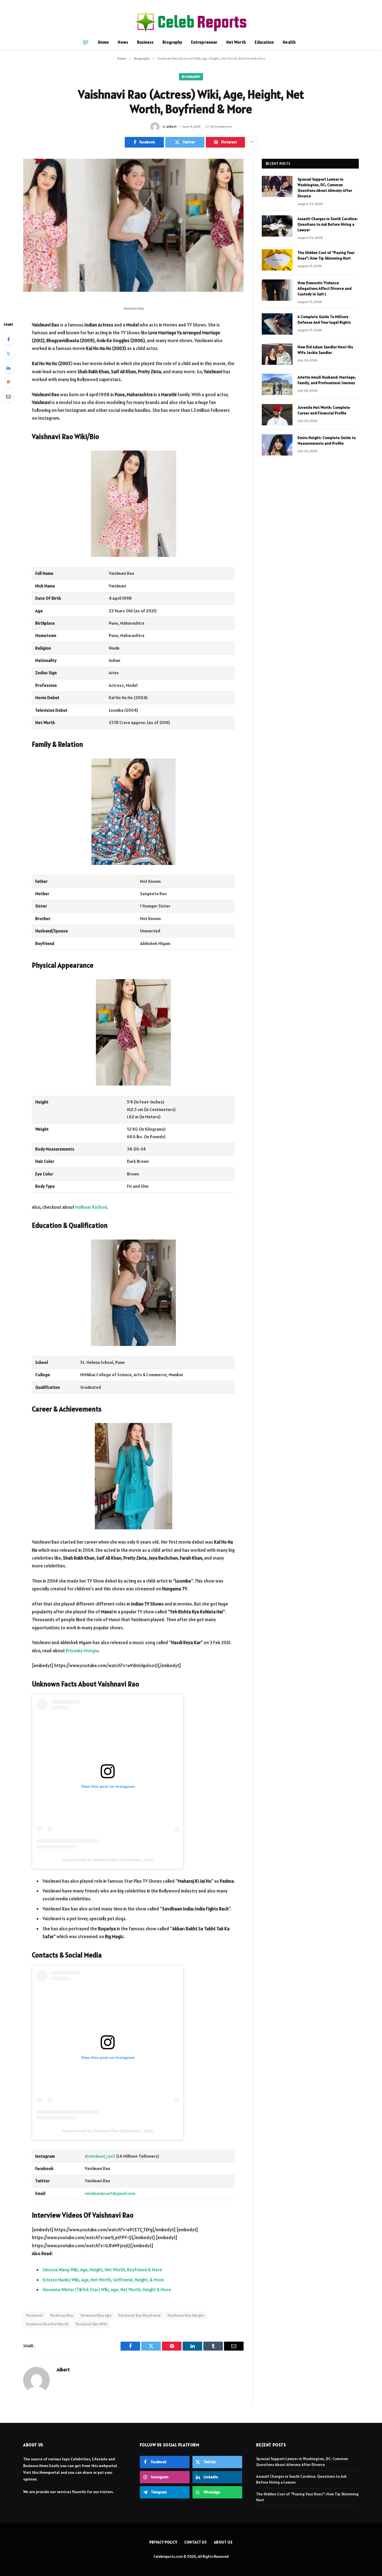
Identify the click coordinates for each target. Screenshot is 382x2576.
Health (289, 42)
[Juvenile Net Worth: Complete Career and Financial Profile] (277, 415)
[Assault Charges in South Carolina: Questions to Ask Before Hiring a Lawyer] (277, 226)
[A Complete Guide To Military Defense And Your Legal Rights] (277, 324)
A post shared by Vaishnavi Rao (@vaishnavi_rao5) (108, 1860)
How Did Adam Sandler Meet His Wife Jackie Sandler (325, 350)
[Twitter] (8, 354)
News (123, 42)
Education (264, 42)
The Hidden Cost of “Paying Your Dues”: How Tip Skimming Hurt (326, 255)
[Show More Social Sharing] (252, 142)
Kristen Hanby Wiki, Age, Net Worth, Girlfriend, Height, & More (103, 2280)
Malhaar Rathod (91, 1207)
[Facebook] (8, 339)
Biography (172, 42)
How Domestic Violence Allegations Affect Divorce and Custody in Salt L (325, 288)
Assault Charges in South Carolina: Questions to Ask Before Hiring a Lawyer (328, 224)
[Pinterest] (8, 382)
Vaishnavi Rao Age (96, 2315)
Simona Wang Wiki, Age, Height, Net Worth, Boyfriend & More (102, 2270)
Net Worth (236, 42)
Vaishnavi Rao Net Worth (47, 2324)
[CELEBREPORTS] (191, 22)
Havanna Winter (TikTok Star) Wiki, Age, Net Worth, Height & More (107, 2290)
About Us (223, 2542)
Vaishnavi (34, 2315)
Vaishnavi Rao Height (186, 2315)
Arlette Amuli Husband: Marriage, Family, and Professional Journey (327, 380)
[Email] (8, 396)
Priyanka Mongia (82, 1651)
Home (103, 42)
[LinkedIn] (8, 368)
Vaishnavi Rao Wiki (91, 2324)
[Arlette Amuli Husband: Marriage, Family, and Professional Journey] (277, 384)
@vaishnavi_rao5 (100, 2156)
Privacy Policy (163, 2542)
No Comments (221, 126)
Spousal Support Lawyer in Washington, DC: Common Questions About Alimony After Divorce (325, 188)
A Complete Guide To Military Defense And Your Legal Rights (324, 319)
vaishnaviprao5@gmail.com (110, 2193)
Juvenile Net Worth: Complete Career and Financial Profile (324, 410)
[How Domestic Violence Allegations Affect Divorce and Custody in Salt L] (277, 290)
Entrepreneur (204, 42)
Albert (172, 126)
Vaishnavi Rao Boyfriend (139, 2315)
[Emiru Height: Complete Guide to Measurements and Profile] (277, 445)
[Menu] (86, 42)
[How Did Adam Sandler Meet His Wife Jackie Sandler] (277, 354)
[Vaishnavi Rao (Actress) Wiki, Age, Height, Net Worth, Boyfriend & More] (133, 231)
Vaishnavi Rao (62, 2315)
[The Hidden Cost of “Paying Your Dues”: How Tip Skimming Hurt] (277, 260)
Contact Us (196, 2542)
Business (145, 42)
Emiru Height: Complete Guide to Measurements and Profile (327, 440)
